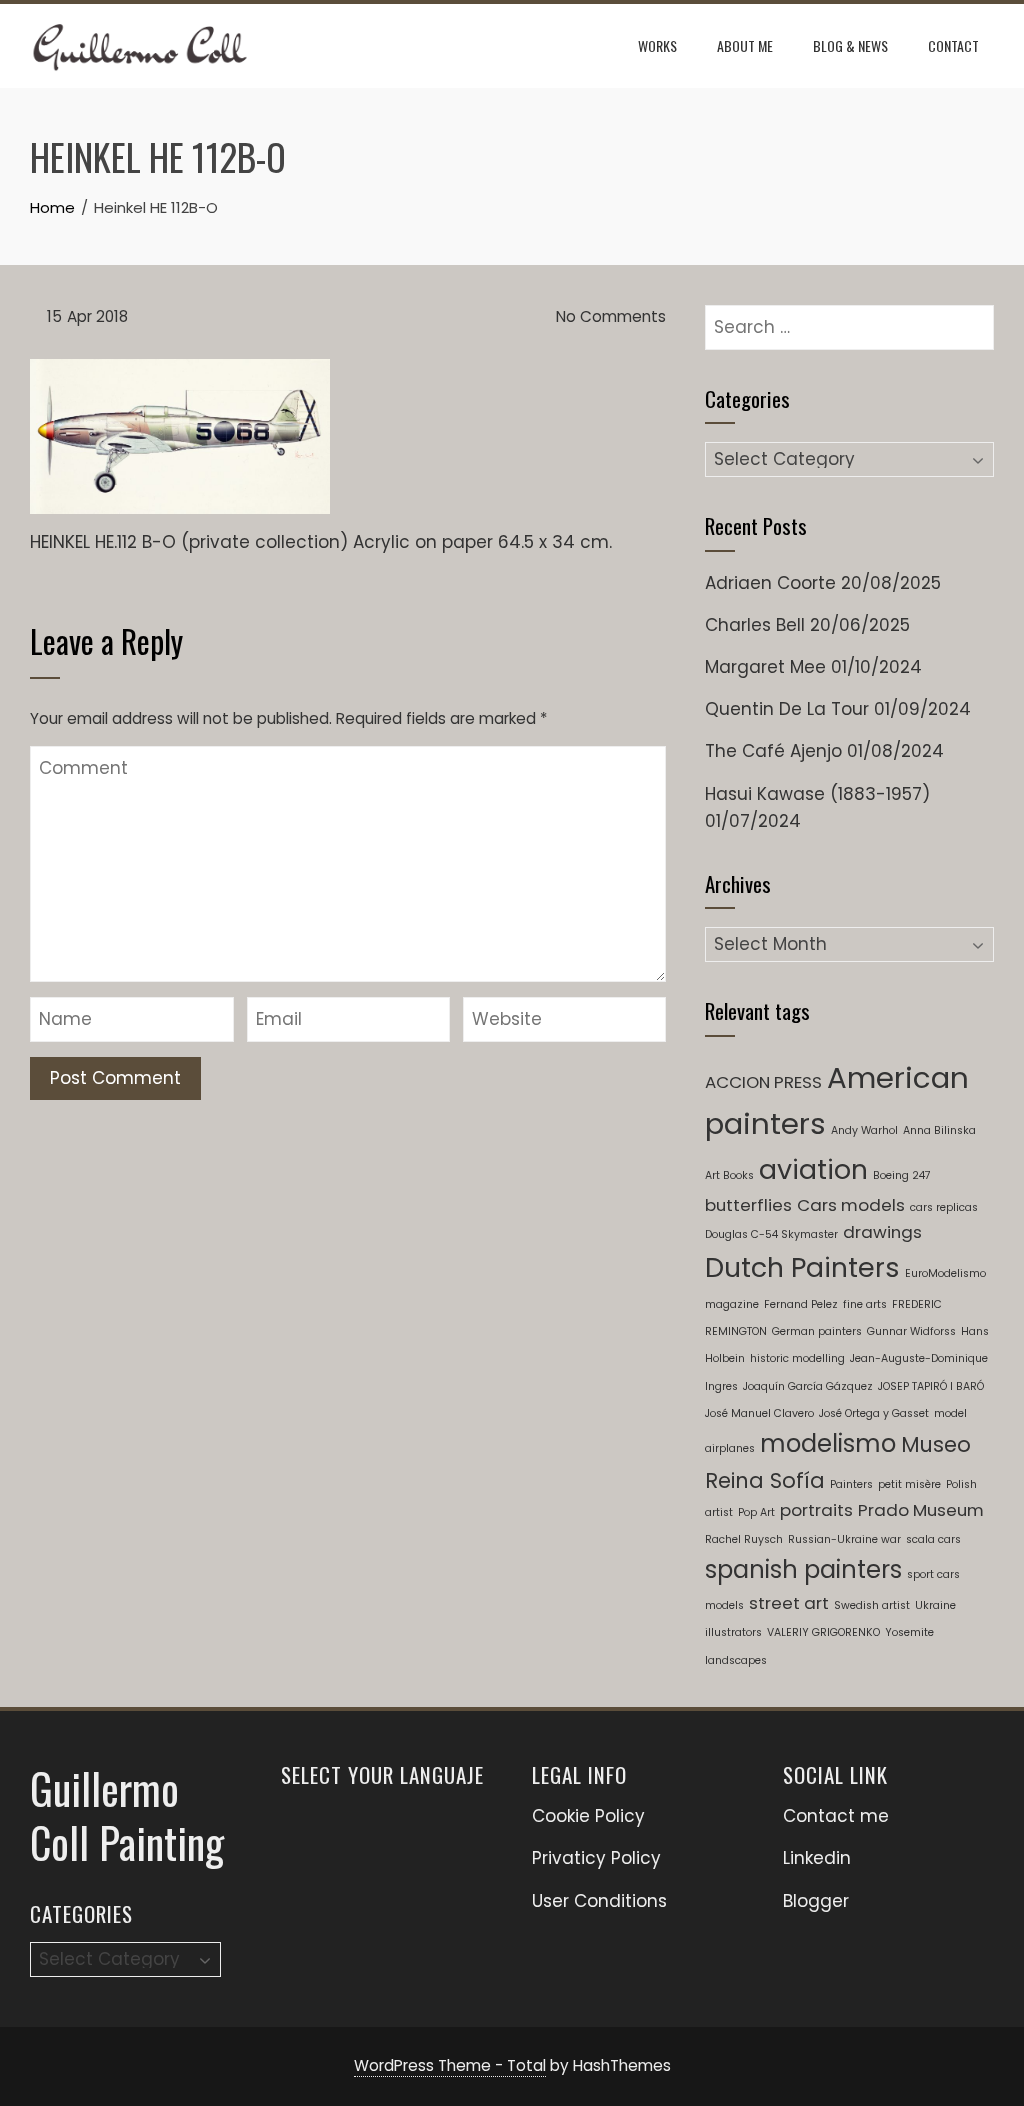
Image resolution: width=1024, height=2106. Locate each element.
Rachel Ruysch (744, 1539)
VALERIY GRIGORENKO (823, 1632)
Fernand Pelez (801, 1304)
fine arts (865, 1304)
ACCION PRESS (763, 1082)
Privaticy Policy (596, 1858)
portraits (816, 1510)
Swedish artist (872, 1605)
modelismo (828, 1443)
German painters (817, 1331)
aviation (813, 1169)
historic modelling (797, 1358)
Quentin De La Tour (787, 709)
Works (657, 45)
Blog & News (850, 45)
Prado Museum (921, 1510)
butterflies (748, 1205)
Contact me (836, 1816)
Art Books (729, 1175)
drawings (882, 1232)
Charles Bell (755, 625)
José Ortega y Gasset (874, 1413)
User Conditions (599, 1901)
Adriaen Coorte (770, 583)
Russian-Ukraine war (844, 1539)
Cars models (851, 1205)
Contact (953, 45)
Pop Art (756, 1512)
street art (789, 1603)
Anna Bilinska (939, 1130)
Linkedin (817, 1858)
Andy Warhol (864, 1130)
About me (745, 45)
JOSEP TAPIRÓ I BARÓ (931, 1386)
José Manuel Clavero (759, 1413)
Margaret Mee (765, 667)
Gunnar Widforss (911, 1331)
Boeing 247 (902, 1175)
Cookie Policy (588, 1816)
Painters (851, 1484)
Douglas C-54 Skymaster (771, 1234)
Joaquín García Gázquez (808, 1386)
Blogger (816, 1901)
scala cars (933, 1539)
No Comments (609, 316)
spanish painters (803, 1569)
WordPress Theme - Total (450, 2065)
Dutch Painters (802, 1267)
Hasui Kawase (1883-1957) (817, 794)
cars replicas (944, 1207)
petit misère (909, 1484)
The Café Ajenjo (773, 751)
